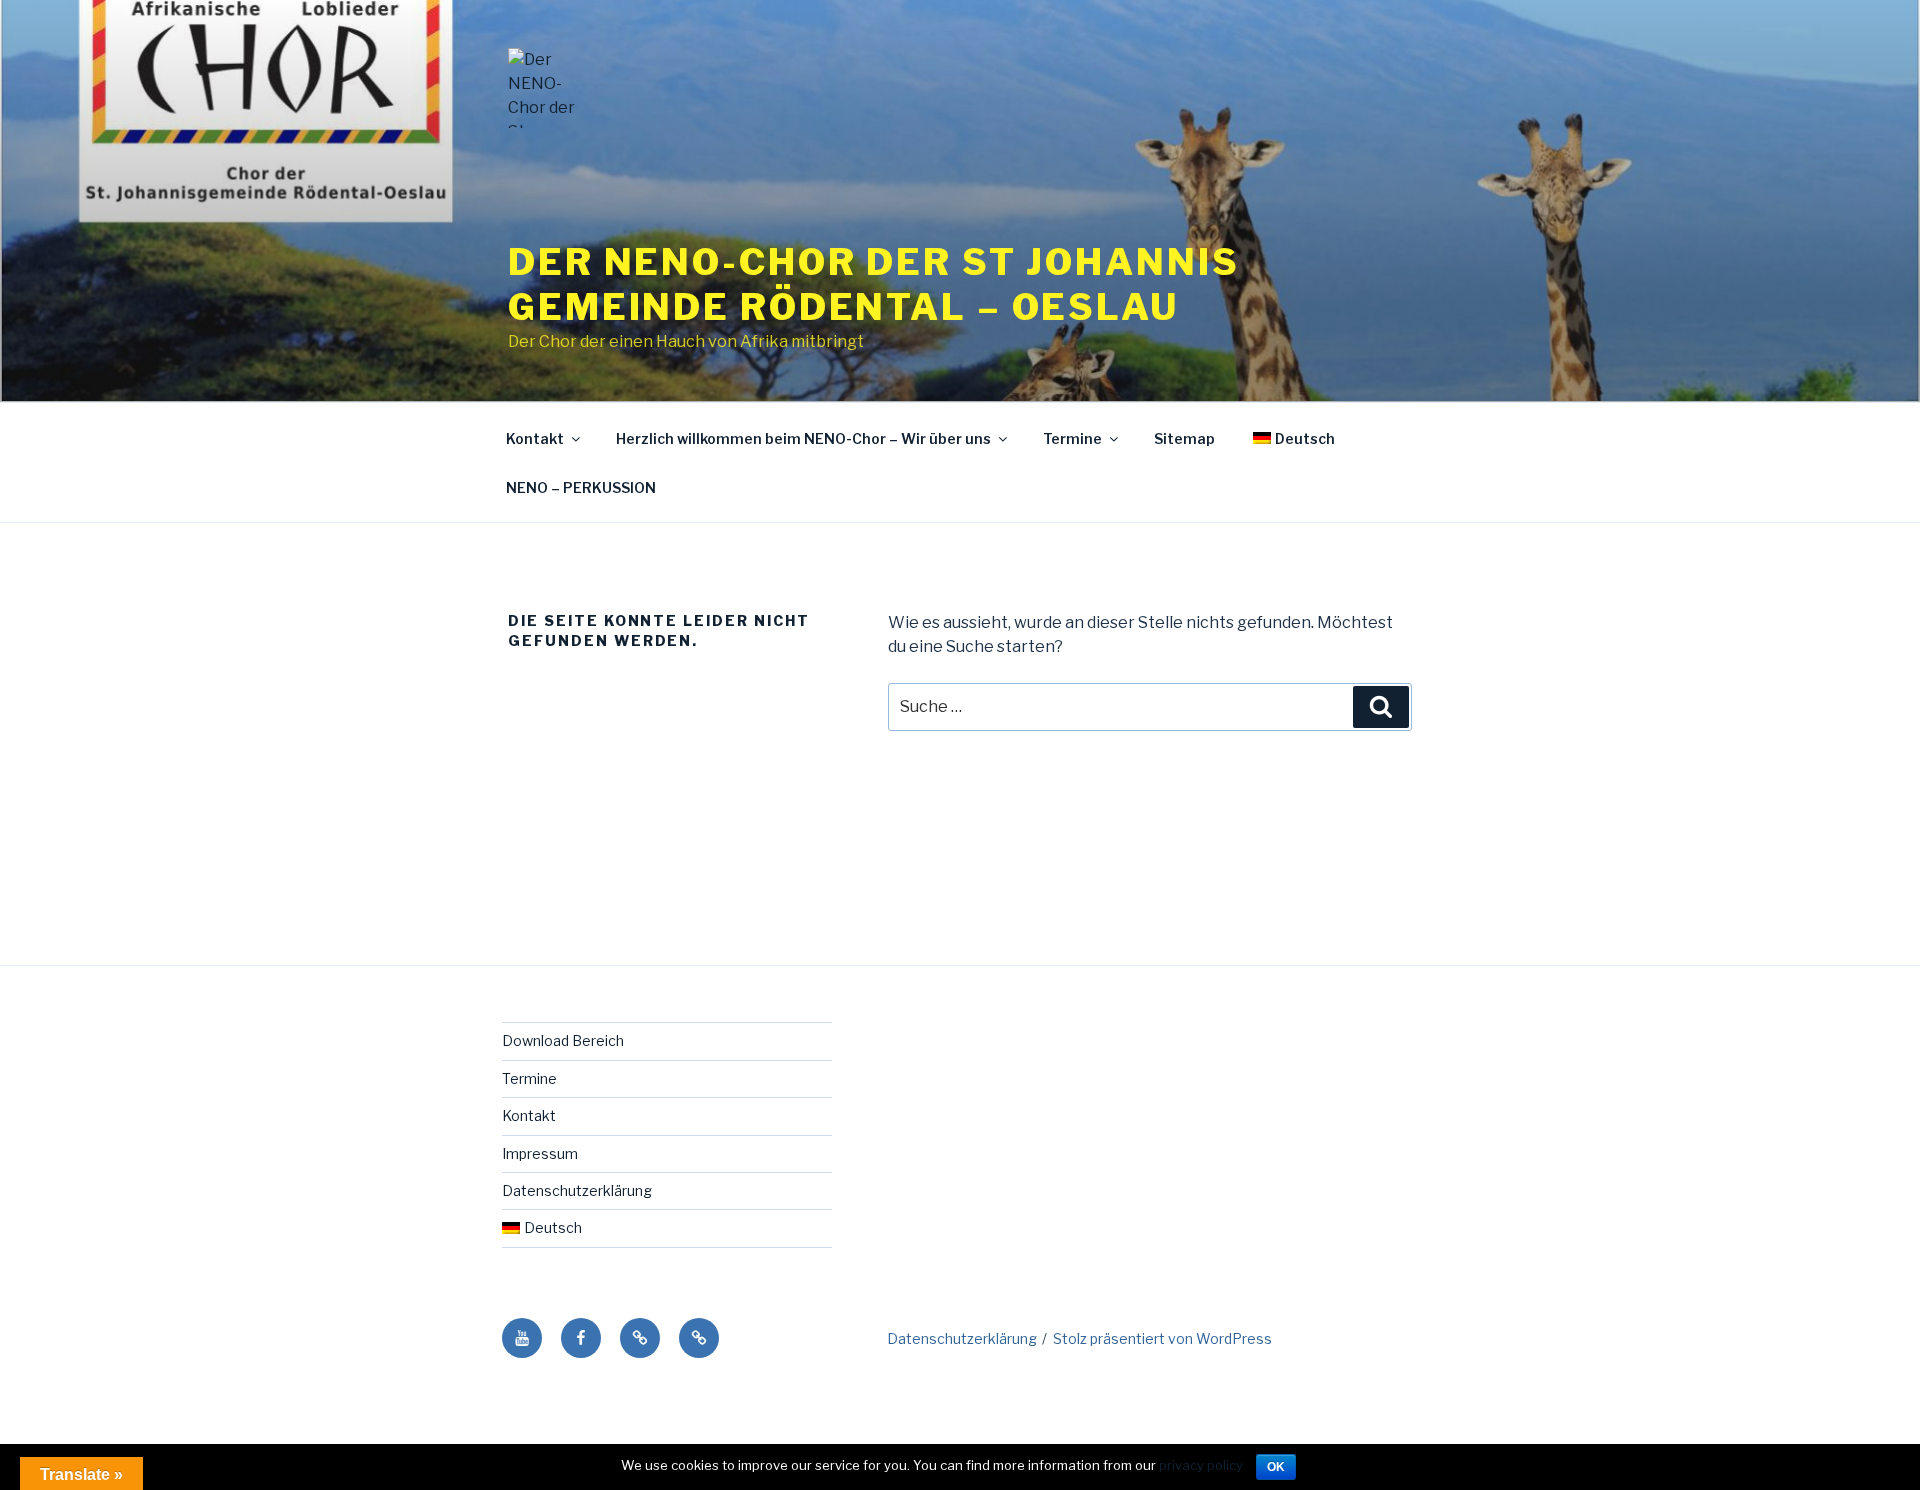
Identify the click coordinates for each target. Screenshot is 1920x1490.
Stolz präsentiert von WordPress (1162, 1338)
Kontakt (535, 438)
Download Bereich (563, 1040)
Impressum (540, 1153)
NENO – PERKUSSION (581, 487)
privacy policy (1201, 1465)
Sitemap (1184, 438)
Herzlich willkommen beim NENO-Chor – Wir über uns (803, 438)
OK (1276, 1467)
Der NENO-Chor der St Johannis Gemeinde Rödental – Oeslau (874, 284)
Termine (1072, 438)
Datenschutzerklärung (577, 1190)
